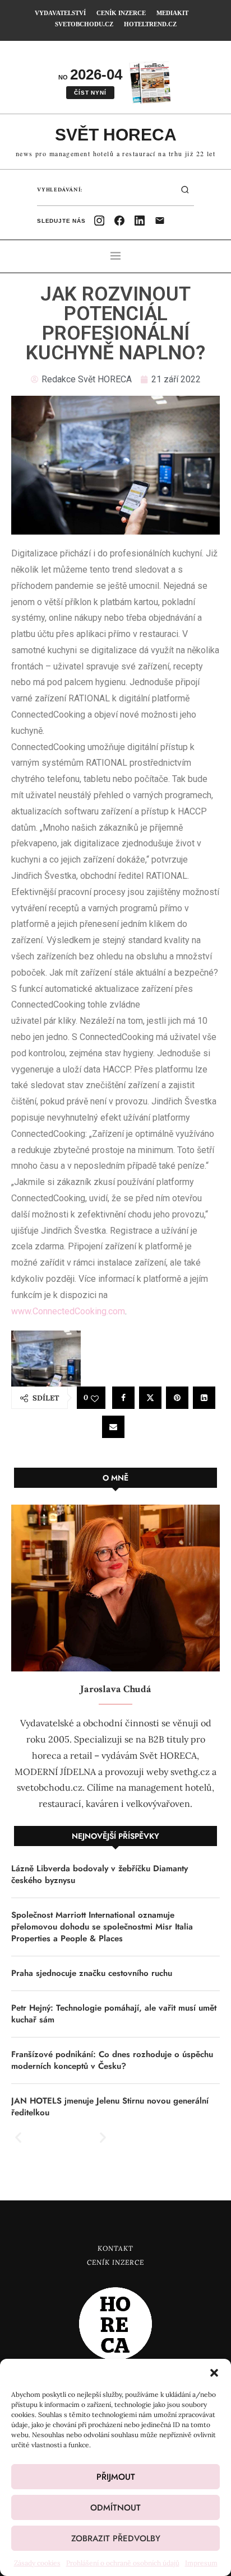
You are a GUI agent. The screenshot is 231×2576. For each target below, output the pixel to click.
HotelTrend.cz (150, 24)
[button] (214, 2373)
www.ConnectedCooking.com (68, 1311)
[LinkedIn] (140, 221)
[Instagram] (99, 221)
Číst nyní (90, 93)
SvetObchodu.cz (84, 24)
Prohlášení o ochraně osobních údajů (123, 2563)
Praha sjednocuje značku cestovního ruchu (92, 1973)
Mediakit (172, 13)
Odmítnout (115, 2508)
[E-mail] (160, 221)
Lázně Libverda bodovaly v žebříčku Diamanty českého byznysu (100, 1875)
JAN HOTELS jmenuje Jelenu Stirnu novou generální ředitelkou (110, 2107)
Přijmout (116, 2477)
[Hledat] (185, 190)
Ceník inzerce (121, 13)
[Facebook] (119, 221)
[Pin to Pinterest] (177, 1398)
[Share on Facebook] (123, 1398)
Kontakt (115, 2248)
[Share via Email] (113, 1427)
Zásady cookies (37, 2563)
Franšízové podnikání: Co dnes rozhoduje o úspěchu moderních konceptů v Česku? (112, 2060)
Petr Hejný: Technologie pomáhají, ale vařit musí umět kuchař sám (114, 2014)
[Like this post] (95, 1398)
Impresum (201, 2563)
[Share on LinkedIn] (204, 1398)
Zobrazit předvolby (116, 2538)
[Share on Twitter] (150, 1398)
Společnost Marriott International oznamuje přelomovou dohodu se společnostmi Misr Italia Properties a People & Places (102, 1927)
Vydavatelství (60, 13)
